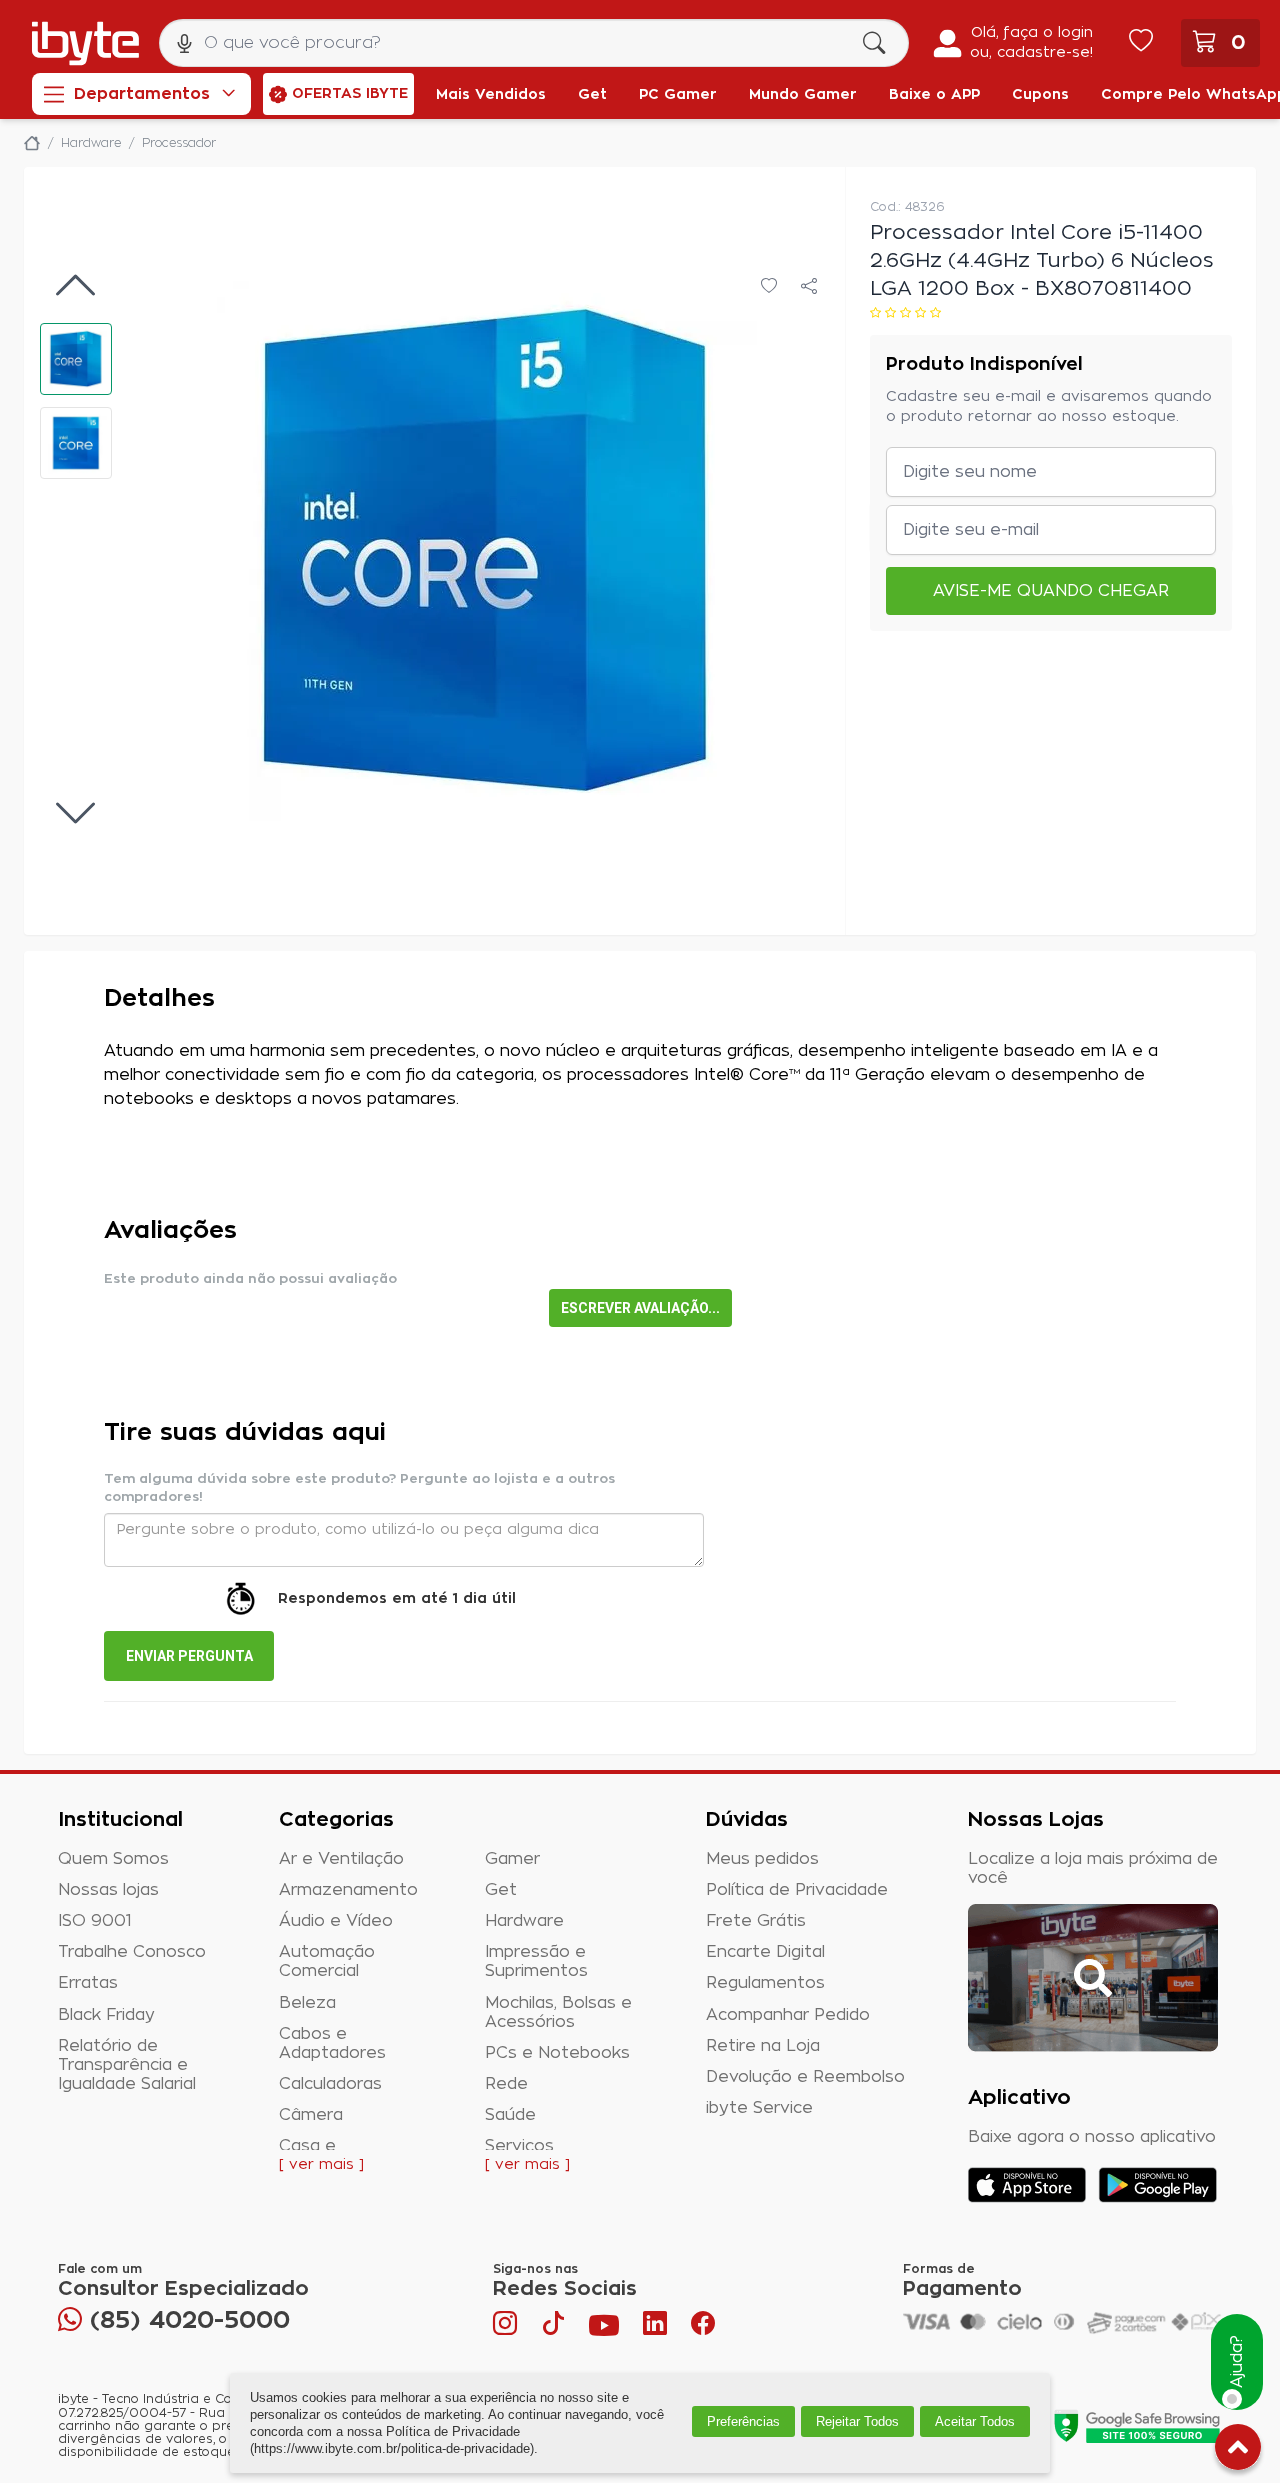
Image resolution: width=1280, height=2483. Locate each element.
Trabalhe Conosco (132, 1952)
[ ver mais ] (321, 2165)
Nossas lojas (108, 1890)
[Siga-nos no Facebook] (703, 2328)
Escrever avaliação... (640, 1308)
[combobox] (534, 43)
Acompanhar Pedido (788, 2015)
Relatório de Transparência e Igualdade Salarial (127, 2065)
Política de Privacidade (797, 1890)
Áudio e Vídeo (336, 1921)
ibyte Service (759, 2108)
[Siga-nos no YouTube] (604, 2328)
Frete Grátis (756, 1921)
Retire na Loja (763, 2046)
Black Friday (106, 2015)
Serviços (519, 2146)
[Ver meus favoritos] (1141, 43)
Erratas (88, 1983)
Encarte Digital (765, 1952)
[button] (76, 359)
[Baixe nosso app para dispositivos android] (1157, 2185)
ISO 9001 (95, 1921)
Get (501, 1890)
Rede (506, 2084)
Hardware (524, 1921)
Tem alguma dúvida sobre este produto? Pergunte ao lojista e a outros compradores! (359, 1488)
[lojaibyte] (32, 143)
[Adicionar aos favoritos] (769, 287)
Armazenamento (348, 1890)
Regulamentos (765, 1983)
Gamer (512, 1859)
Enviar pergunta (189, 1656)
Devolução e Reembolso (805, 2077)
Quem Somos (113, 1859)
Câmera (311, 2115)
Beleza (307, 2003)
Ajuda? (1237, 2362)
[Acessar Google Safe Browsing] (1136, 2426)
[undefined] (486, 551)
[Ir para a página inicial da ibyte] (85, 43)
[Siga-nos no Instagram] (507, 2328)
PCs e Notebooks (557, 2053)
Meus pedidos (762, 1859)
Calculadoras (330, 2084)
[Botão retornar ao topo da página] (1238, 2451)
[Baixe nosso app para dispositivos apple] (1027, 2185)
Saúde (510, 2115)
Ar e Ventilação (341, 1859)
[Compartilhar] (809, 287)
